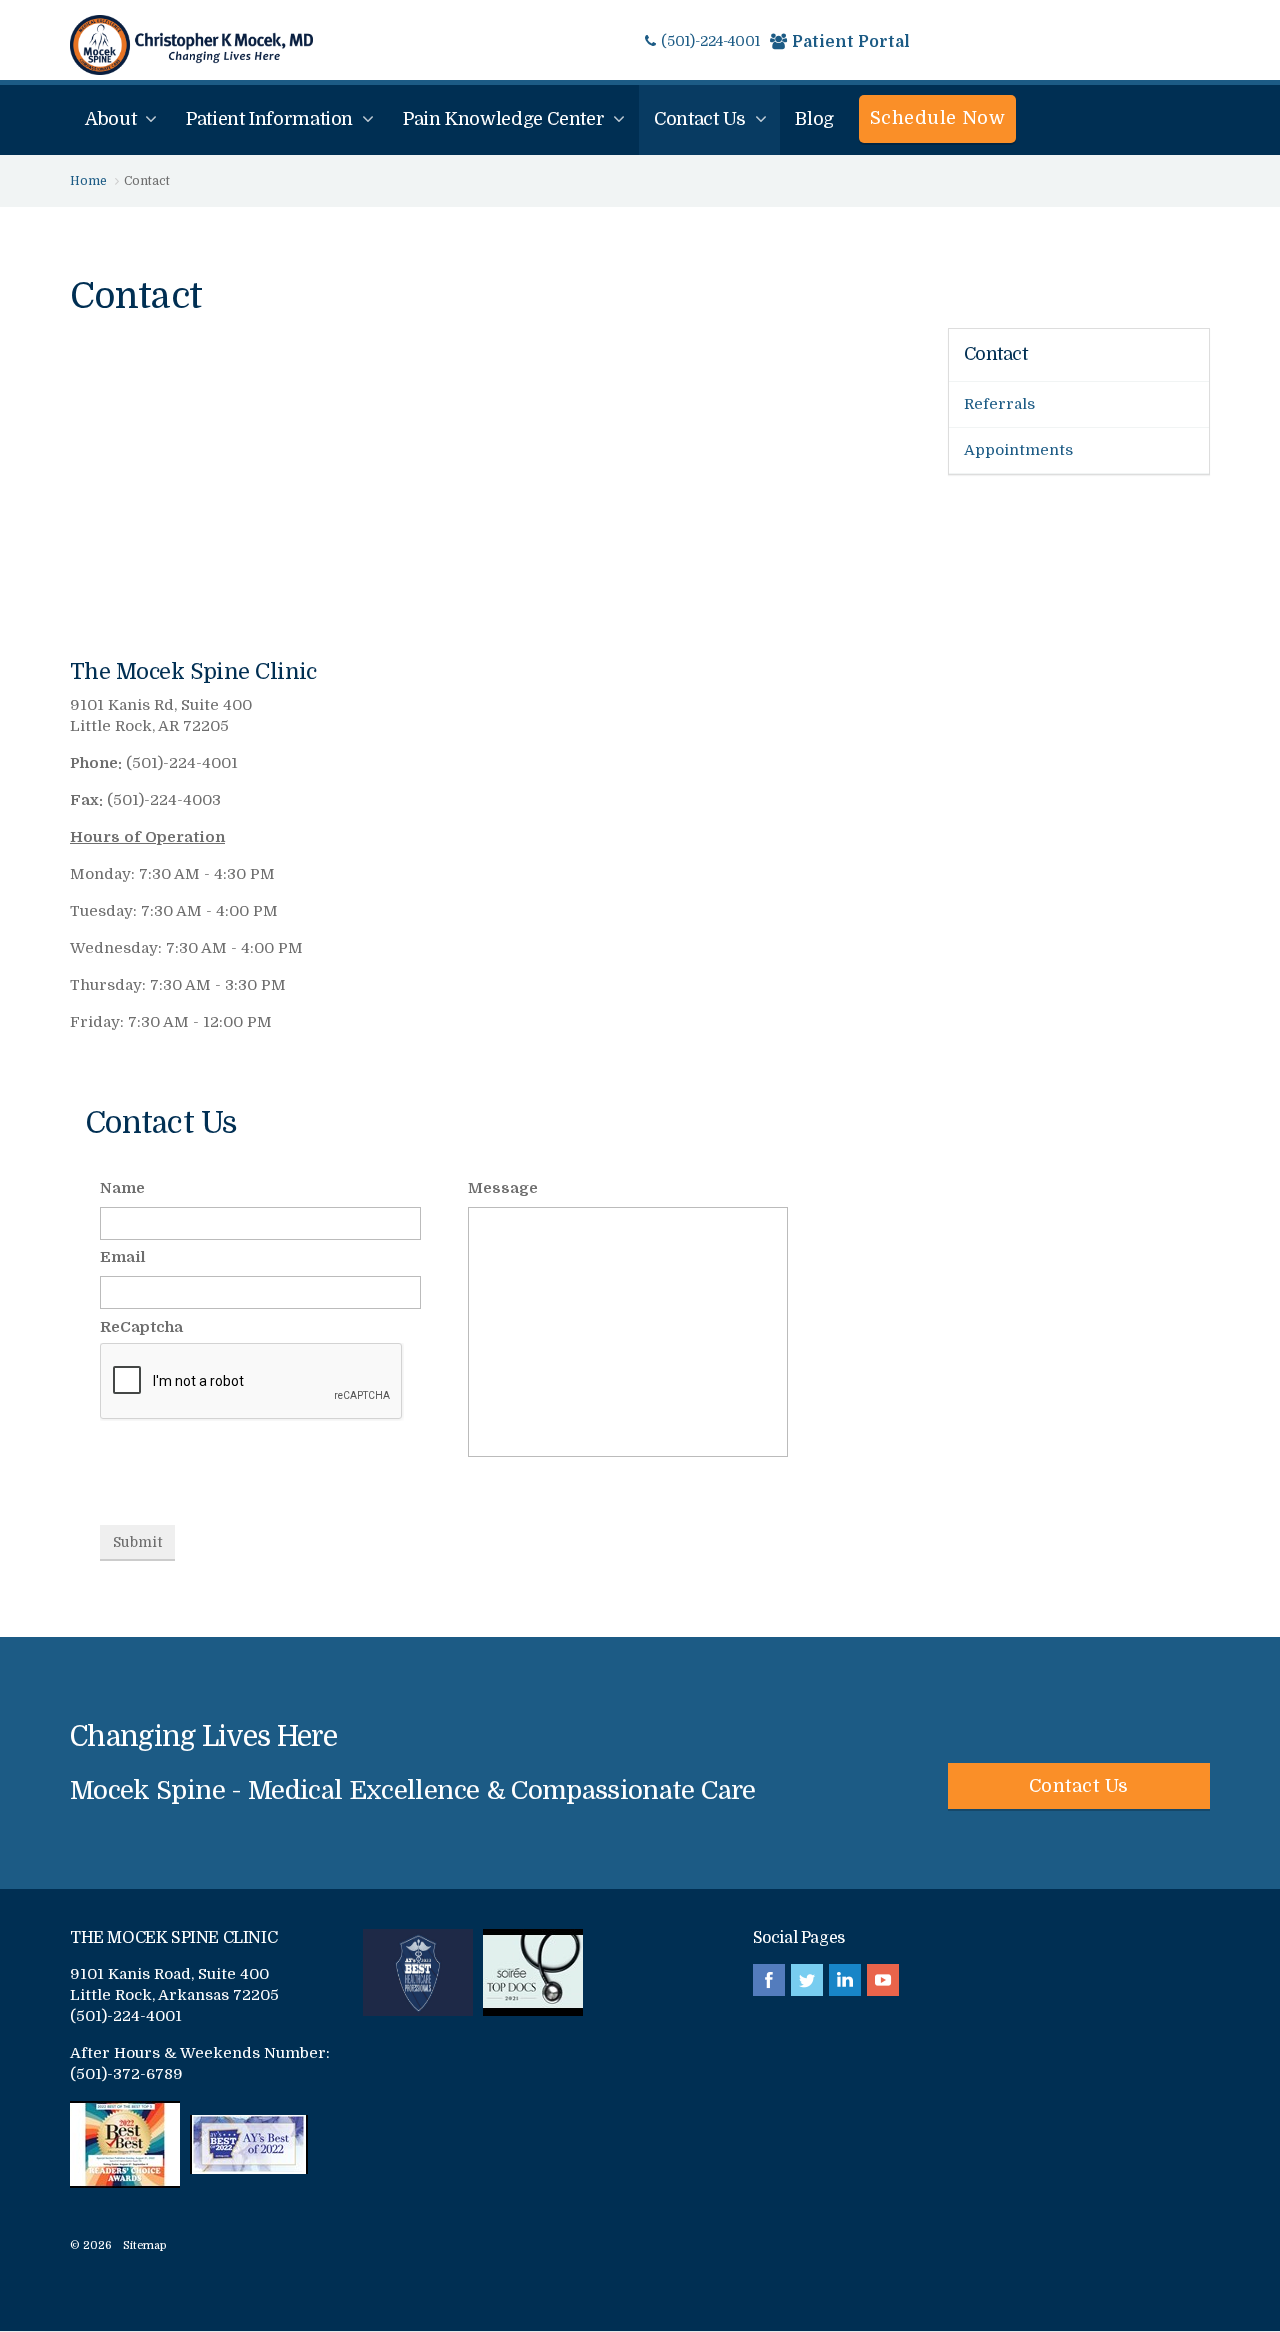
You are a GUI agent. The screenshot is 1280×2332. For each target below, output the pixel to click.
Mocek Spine (191, 45)
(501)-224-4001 (710, 41)
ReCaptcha (141, 1327)
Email (123, 1257)
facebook (769, 1980)
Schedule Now (937, 118)
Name (122, 1188)
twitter (807, 1980)
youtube (883, 1980)
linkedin (845, 1980)
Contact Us (1079, 1786)
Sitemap (145, 2245)
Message (503, 1188)
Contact (996, 354)
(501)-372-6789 (126, 2074)
